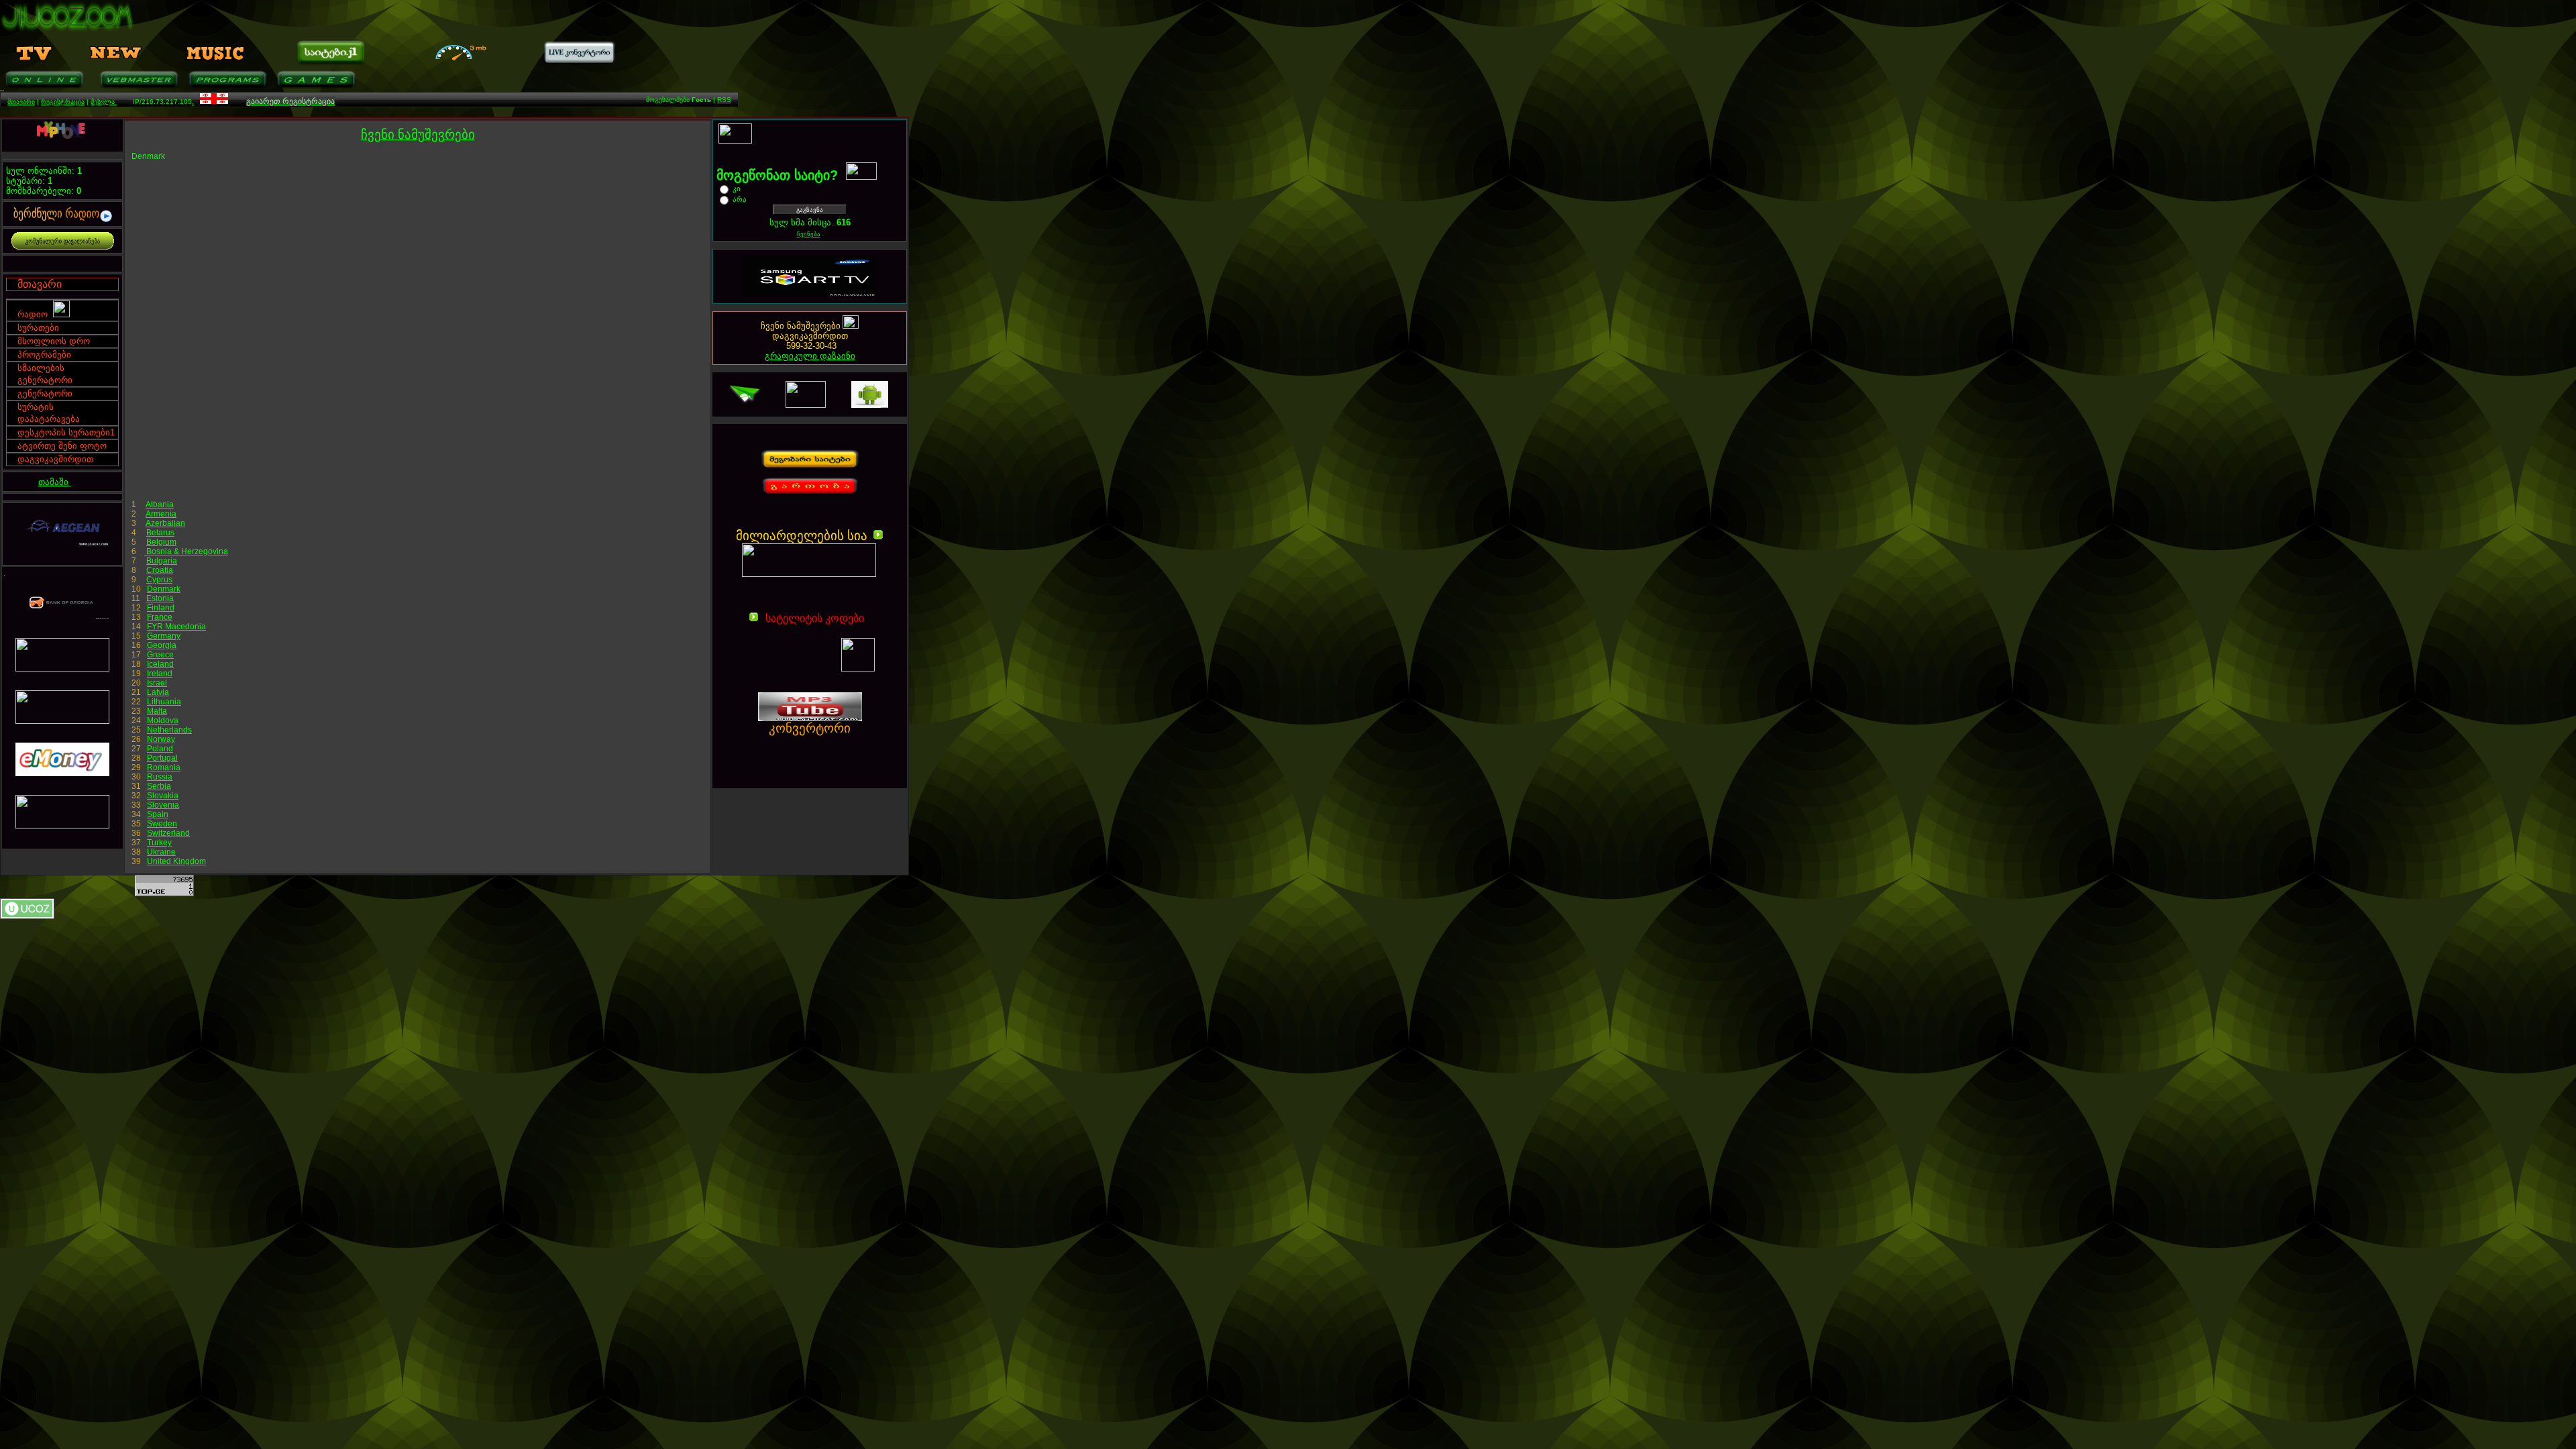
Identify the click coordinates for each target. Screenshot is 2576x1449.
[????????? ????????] (801, 743)
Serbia (159, 786)
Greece (160, 655)
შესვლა (104, 102)
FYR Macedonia (176, 627)
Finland (161, 608)
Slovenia (163, 805)
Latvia (158, 692)
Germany (164, 636)
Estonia (160, 598)
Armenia (161, 514)
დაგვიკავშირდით (55, 459)
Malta (157, 711)
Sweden (162, 824)
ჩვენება (809, 234)
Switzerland (168, 833)
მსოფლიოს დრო (54, 341)
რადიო (35, 314)
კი (737, 189)
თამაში (55, 482)
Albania (160, 504)
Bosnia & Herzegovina (186, 551)
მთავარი (21, 102)
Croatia (160, 570)
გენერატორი (45, 393)
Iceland (160, 664)
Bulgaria (162, 561)
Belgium (161, 542)
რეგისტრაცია (63, 102)
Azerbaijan (165, 523)
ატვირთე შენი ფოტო (62, 446)
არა (740, 199)
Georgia (162, 645)
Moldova (163, 720)
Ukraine (161, 852)
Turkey (159, 843)
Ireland (160, 674)
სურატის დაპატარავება (49, 413)
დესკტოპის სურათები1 (66, 432)
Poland (160, 749)
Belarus (160, 533)
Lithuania (164, 702)
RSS (724, 100)
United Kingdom (176, 861)
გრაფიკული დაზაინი (810, 356)
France (160, 617)
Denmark (164, 589)
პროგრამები (44, 355)
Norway (161, 739)
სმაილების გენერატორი (45, 374)
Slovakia (163, 796)
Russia (160, 777)
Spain (158, 814)
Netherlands (169, 730)
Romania (164, 767)
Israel (157, 683)
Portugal (162, 758)
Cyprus (159, 580)
